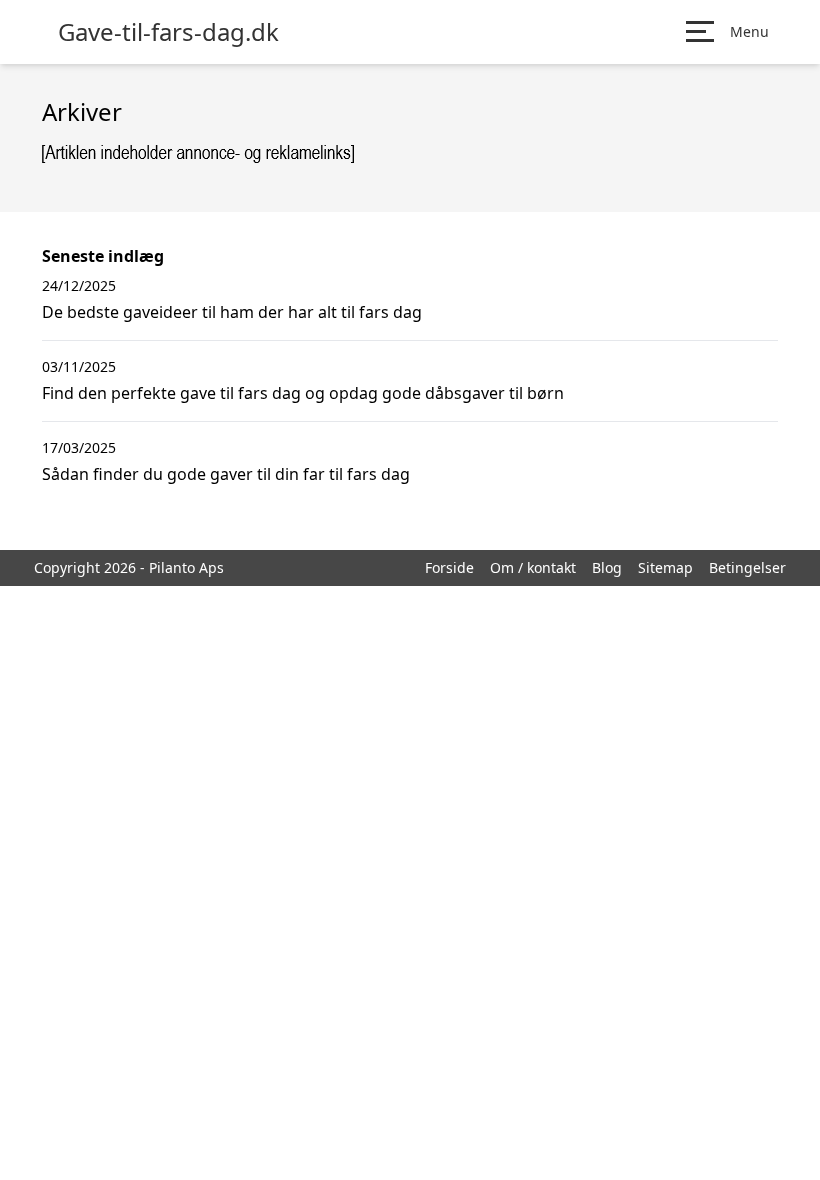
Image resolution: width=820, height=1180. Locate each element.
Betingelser (747, 567)
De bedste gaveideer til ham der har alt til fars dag (232, 312)
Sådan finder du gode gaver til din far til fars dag (226, 474)
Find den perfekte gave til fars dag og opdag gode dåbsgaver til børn (303, 393)
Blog (607, 567)
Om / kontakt (533, 567)
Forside (449, 567)
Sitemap (665, 567)
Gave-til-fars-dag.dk (168, 32)
